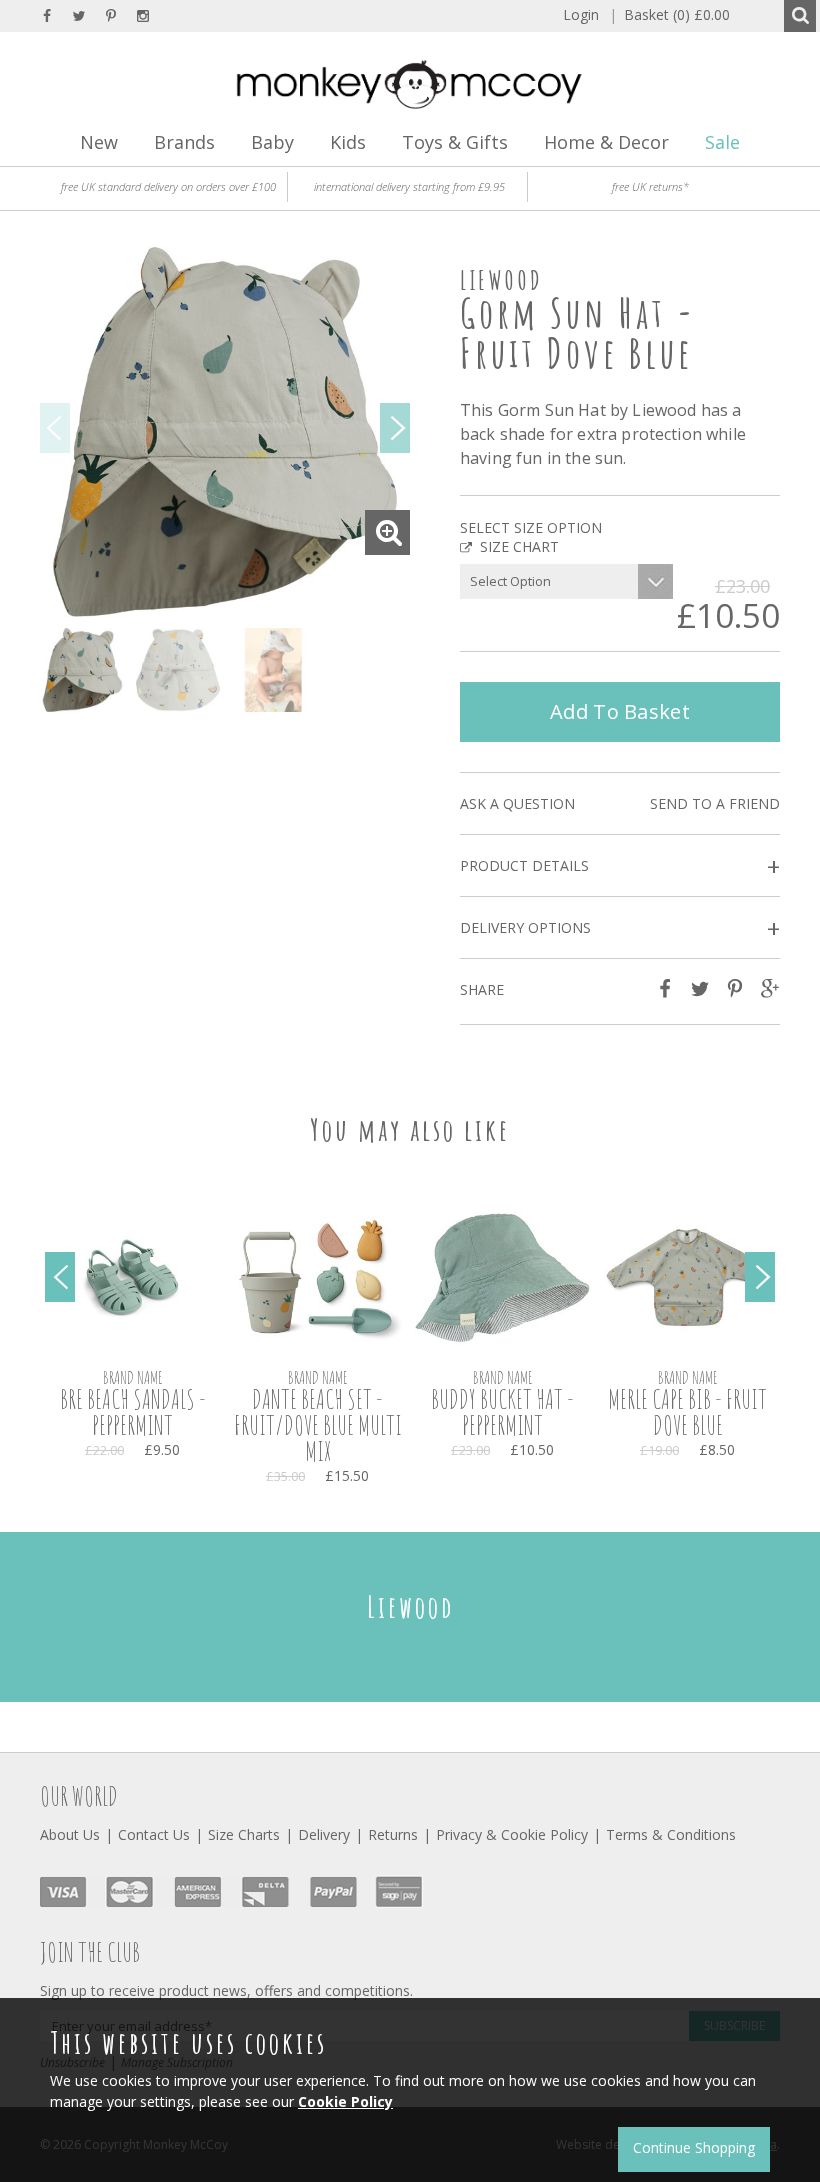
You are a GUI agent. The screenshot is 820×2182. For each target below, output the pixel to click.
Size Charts (244, 1834)
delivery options (620, 928)
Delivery (324, 1834)
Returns (393, 1834)
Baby (272, 142)
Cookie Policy (345, 2101)
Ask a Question (517, 803)
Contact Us (154, 1834)
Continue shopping (694, 2147)
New (99, 142)
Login (581, 14)
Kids (348, 142)
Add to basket (620, 711)
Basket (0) (669, 14)
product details (620, 866)
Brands (184, 142)
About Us (70, 1834)
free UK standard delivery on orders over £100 (168, 186)
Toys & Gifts (455, 142)
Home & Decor (606, 142)
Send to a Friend (715, 803)
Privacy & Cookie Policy (512, 1834)
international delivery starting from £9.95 (409, 186)
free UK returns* (650, 186)
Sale (722, 142)
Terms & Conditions (671, 1834)
